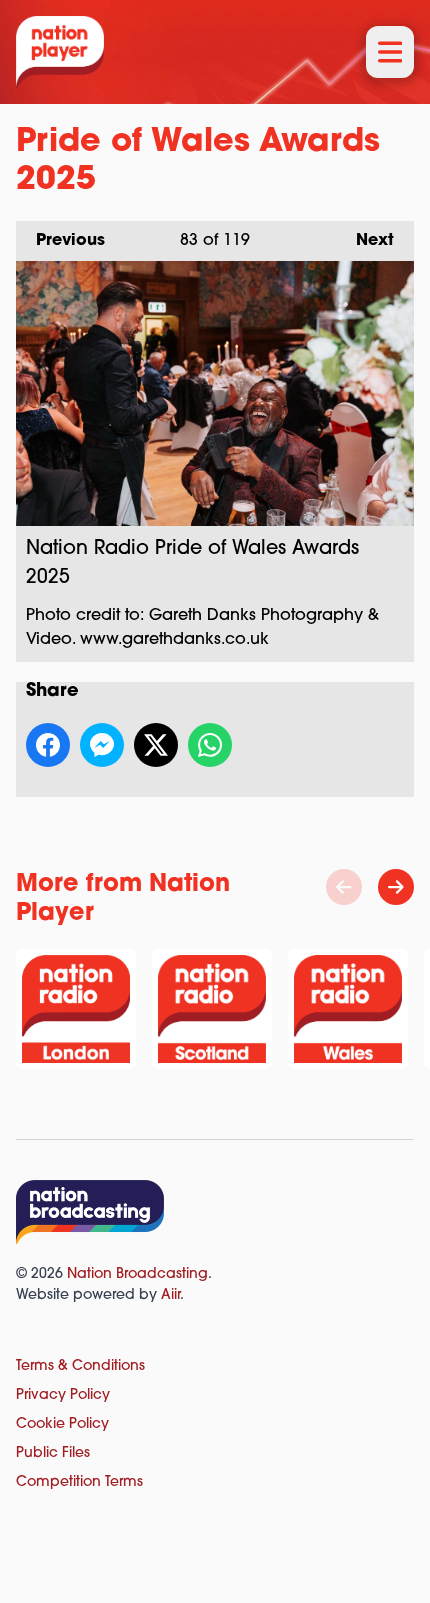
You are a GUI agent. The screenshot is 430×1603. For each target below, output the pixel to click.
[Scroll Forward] (396, 887)
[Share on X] (156, 745)
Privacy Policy (63, 1395)
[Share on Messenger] (102, 745)
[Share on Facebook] (48, 745)
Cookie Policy (62, 1424)
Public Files (53, 1453)
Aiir (170, 1295)
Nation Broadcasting (137, 1274)
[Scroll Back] (344, 887)
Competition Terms (79, 1482)
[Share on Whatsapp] (210, 745)
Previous (60, 241)
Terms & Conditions (80, 1366)
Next (365, 241)
